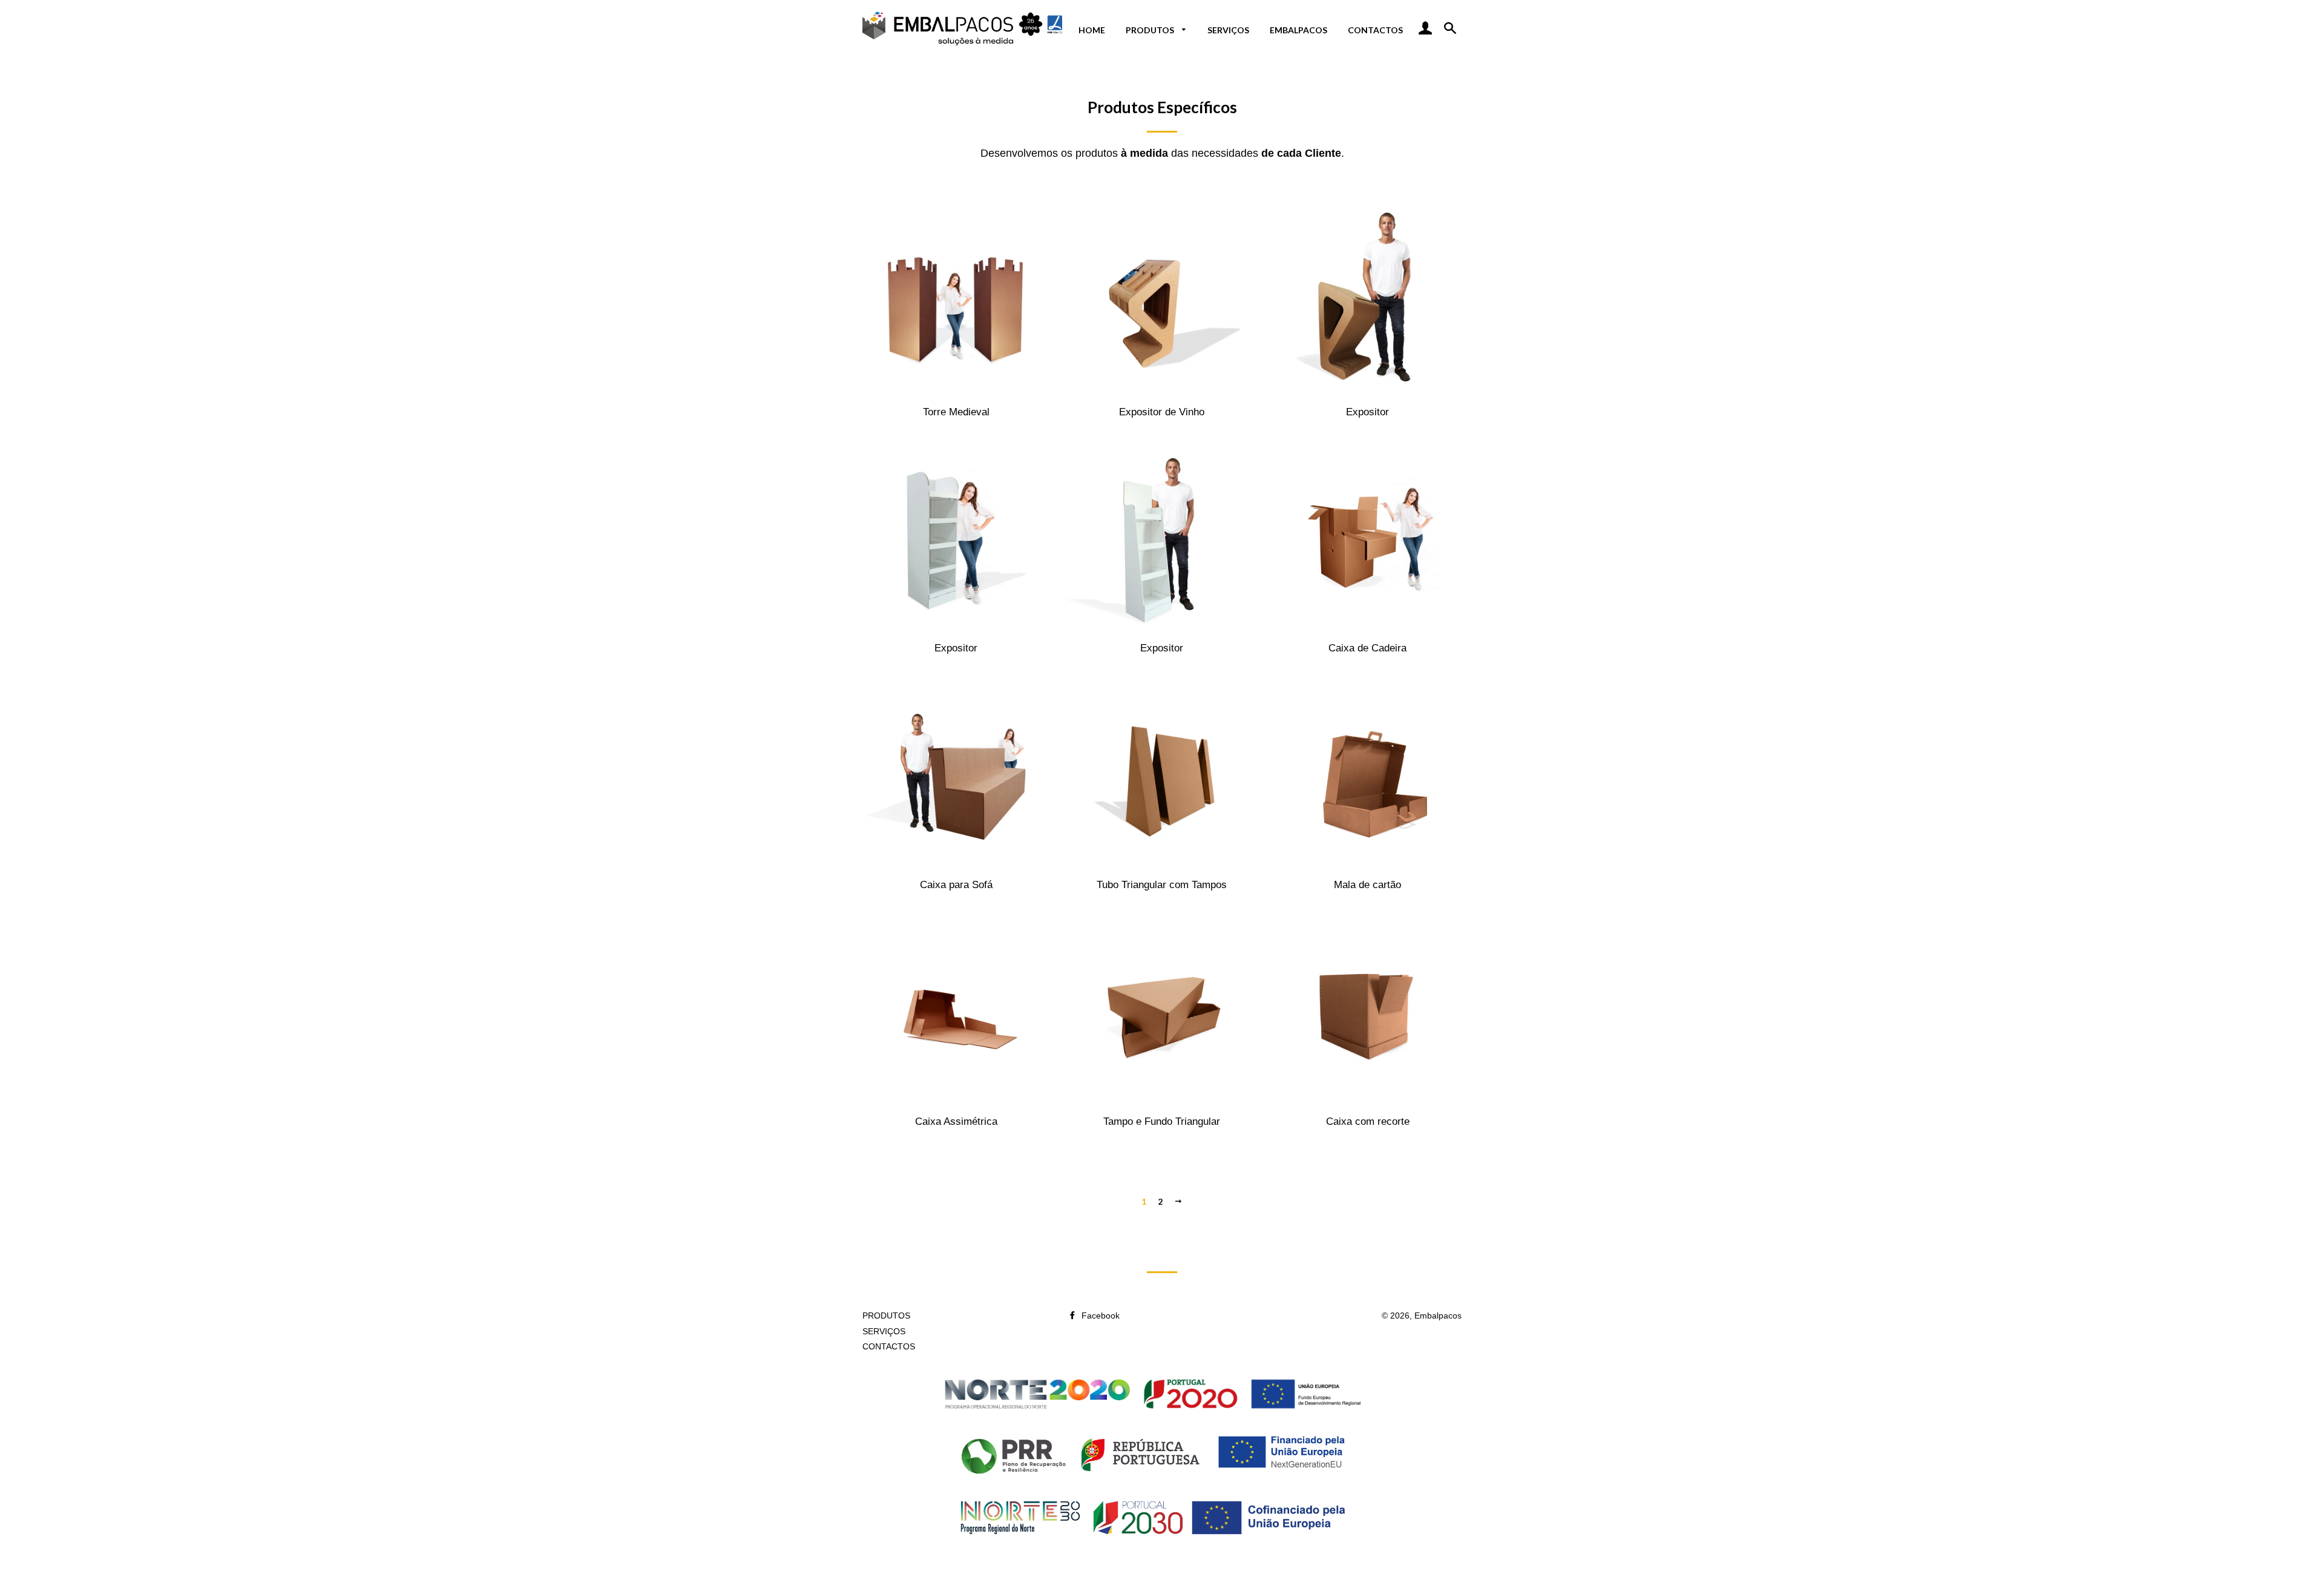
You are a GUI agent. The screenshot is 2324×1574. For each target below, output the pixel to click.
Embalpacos (1438, 1316)
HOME (1092, 30)
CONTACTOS (1375, 30)
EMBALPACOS (1298, 30)
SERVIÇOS (1228, 30)
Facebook (1099, 1316)
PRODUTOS (1151, 30)
